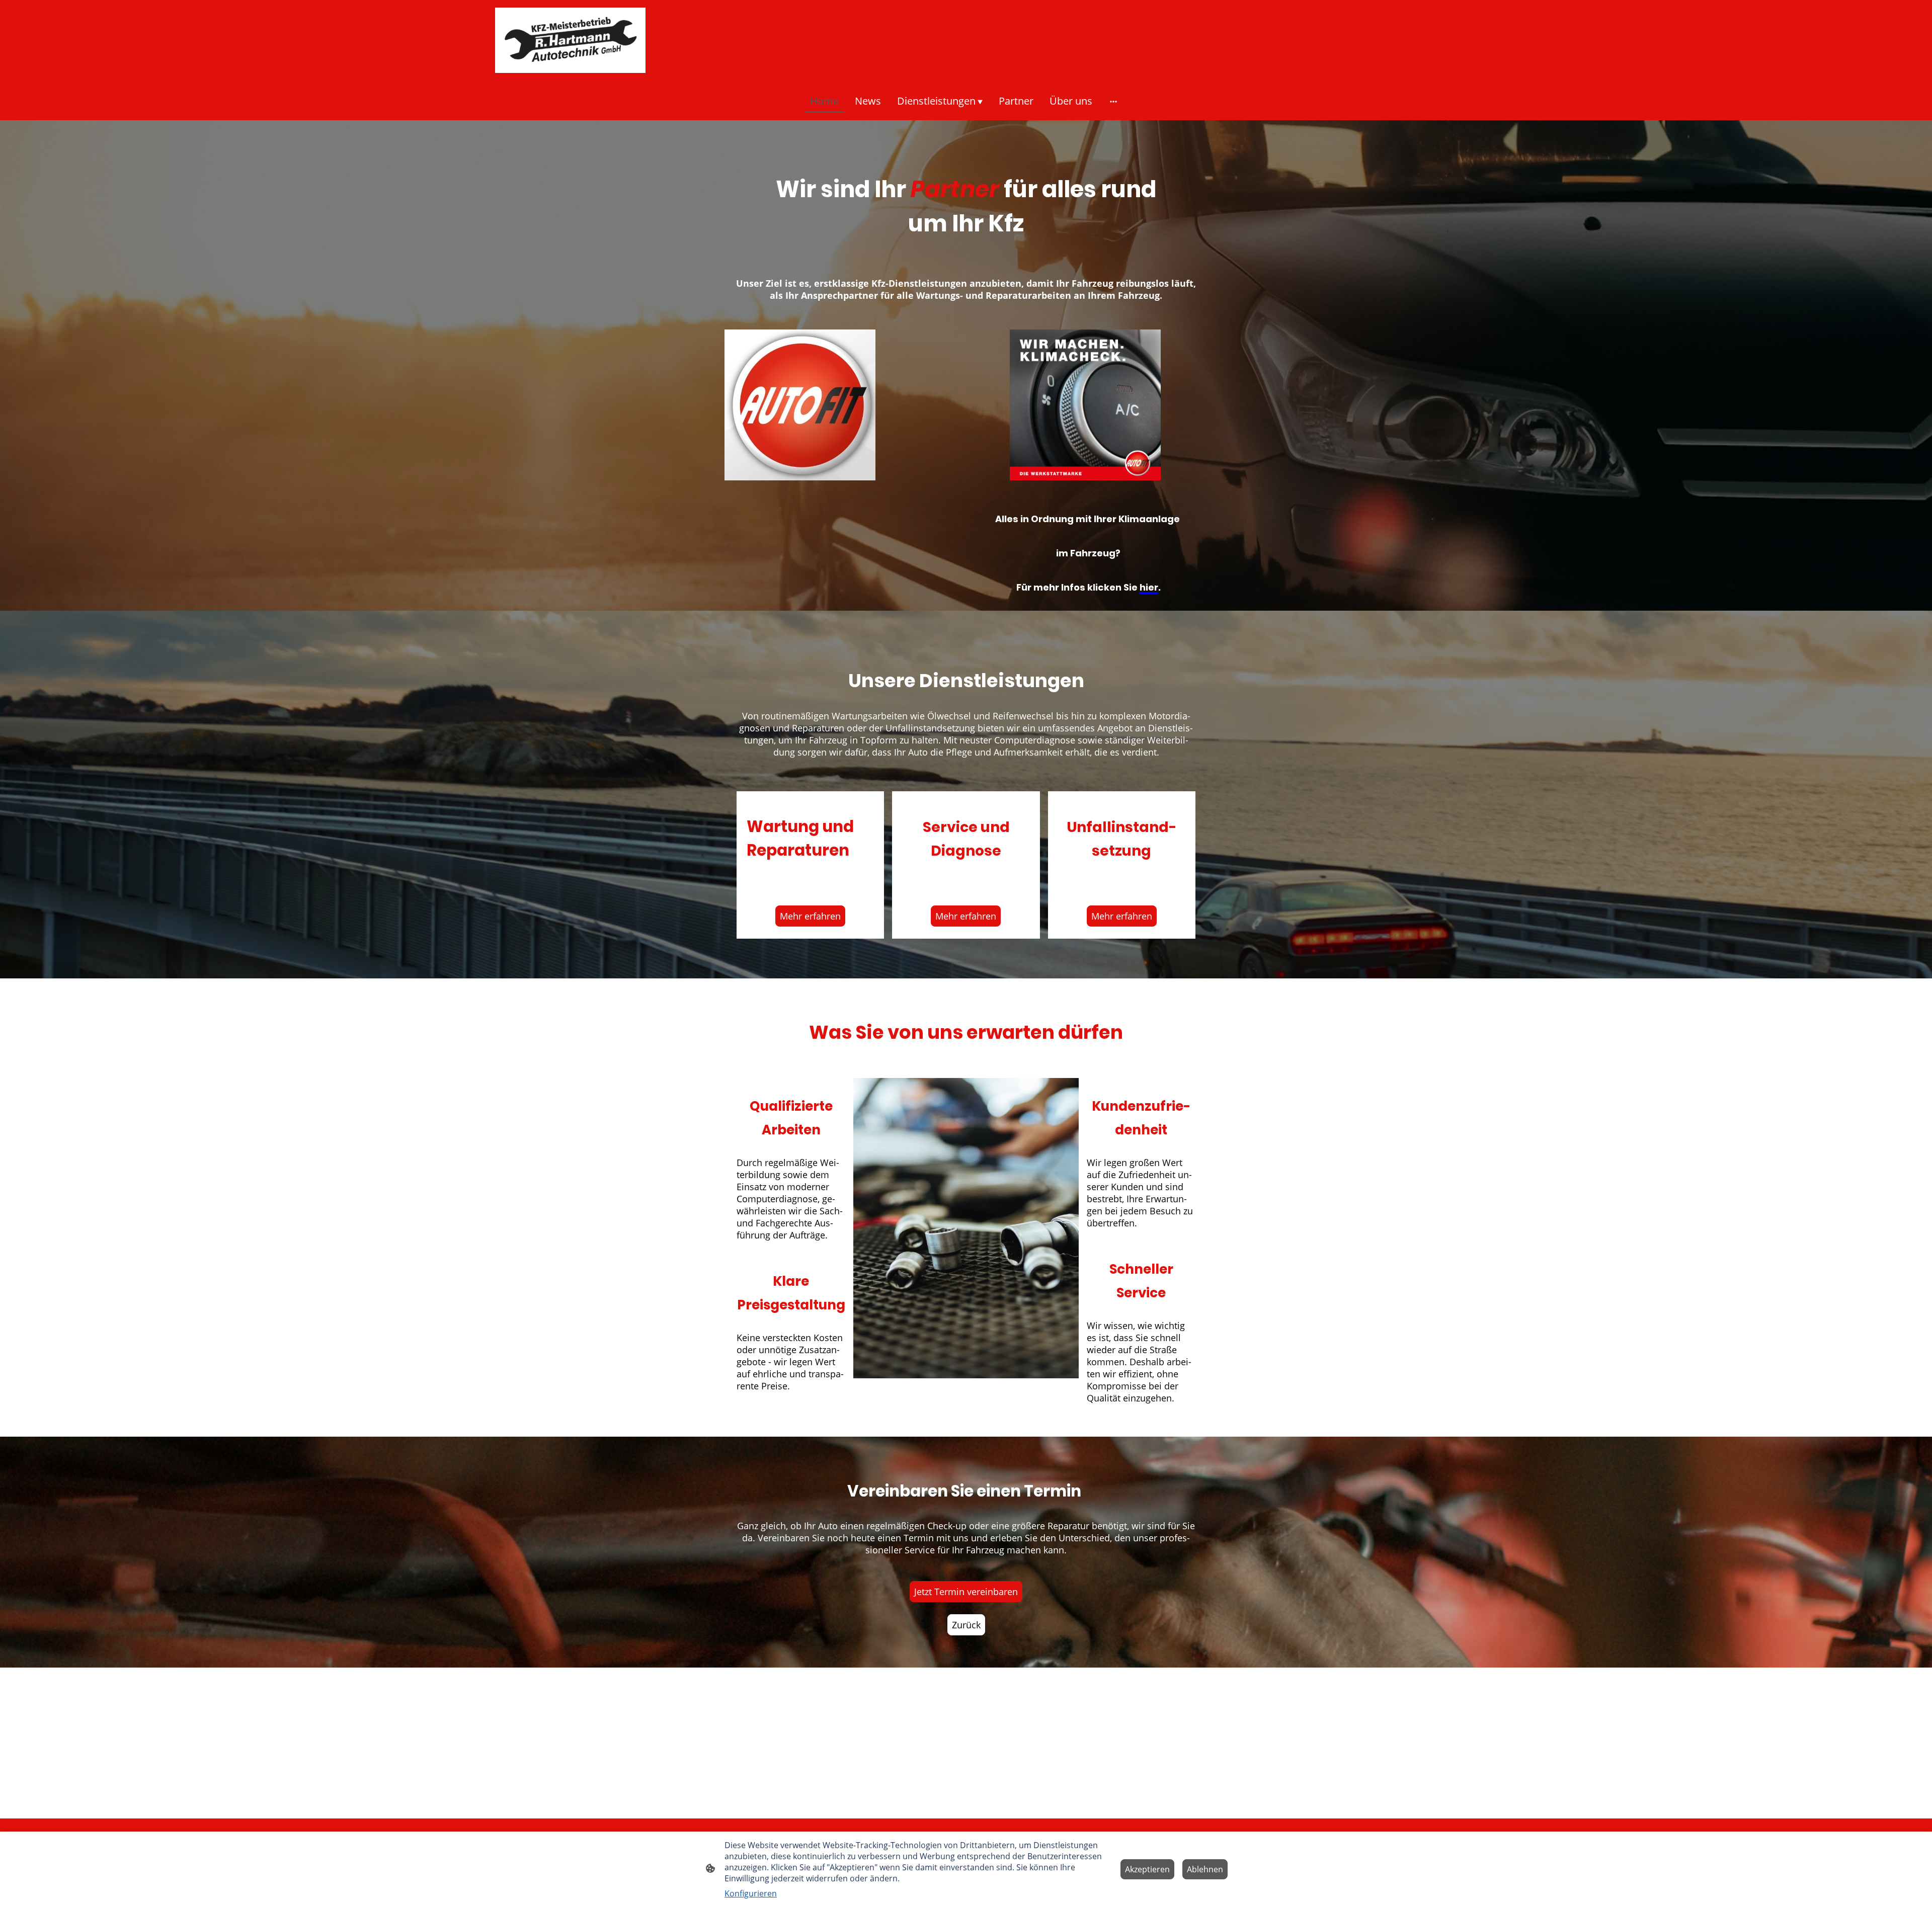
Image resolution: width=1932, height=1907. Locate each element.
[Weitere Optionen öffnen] (1113, 101)
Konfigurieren (751, 1893)
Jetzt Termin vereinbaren (966, 1592)
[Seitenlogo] (570, 40)
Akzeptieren (1147, 1869)
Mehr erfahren (810, 916)
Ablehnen (1205, 1869)
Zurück (966, 1625)
